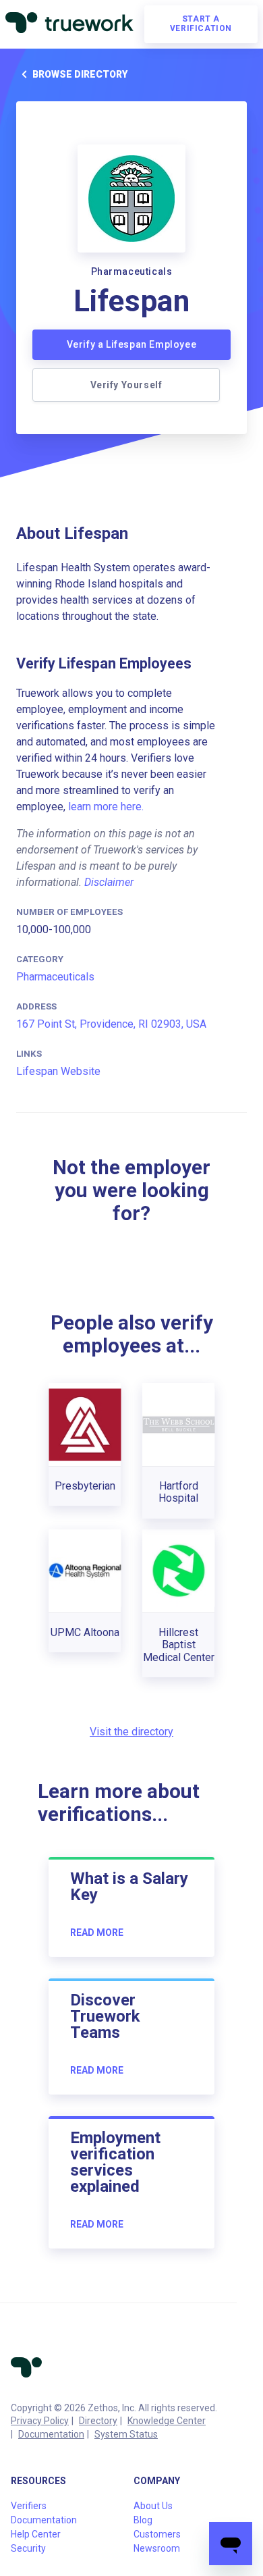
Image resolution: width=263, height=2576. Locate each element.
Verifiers (29, 2506)
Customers (157, 2534)
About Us (153, 2506)
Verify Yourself (126, 385)
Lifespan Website (58, 1071)
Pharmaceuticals (55, 977)
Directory (98, 2421)
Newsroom (157, 2548)
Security (28, 2548)
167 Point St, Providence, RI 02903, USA (111, 1024)
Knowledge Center (167, 2421)
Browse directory (80, 74)
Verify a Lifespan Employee (132, 344)
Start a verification (201, 24)
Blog (143, 2520)
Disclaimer (109, 882)
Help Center (36, 2534)
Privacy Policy (40, 2421)
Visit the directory (131, 1732)
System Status (126, 2434)
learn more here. (106, 807)
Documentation (51, 2434)
